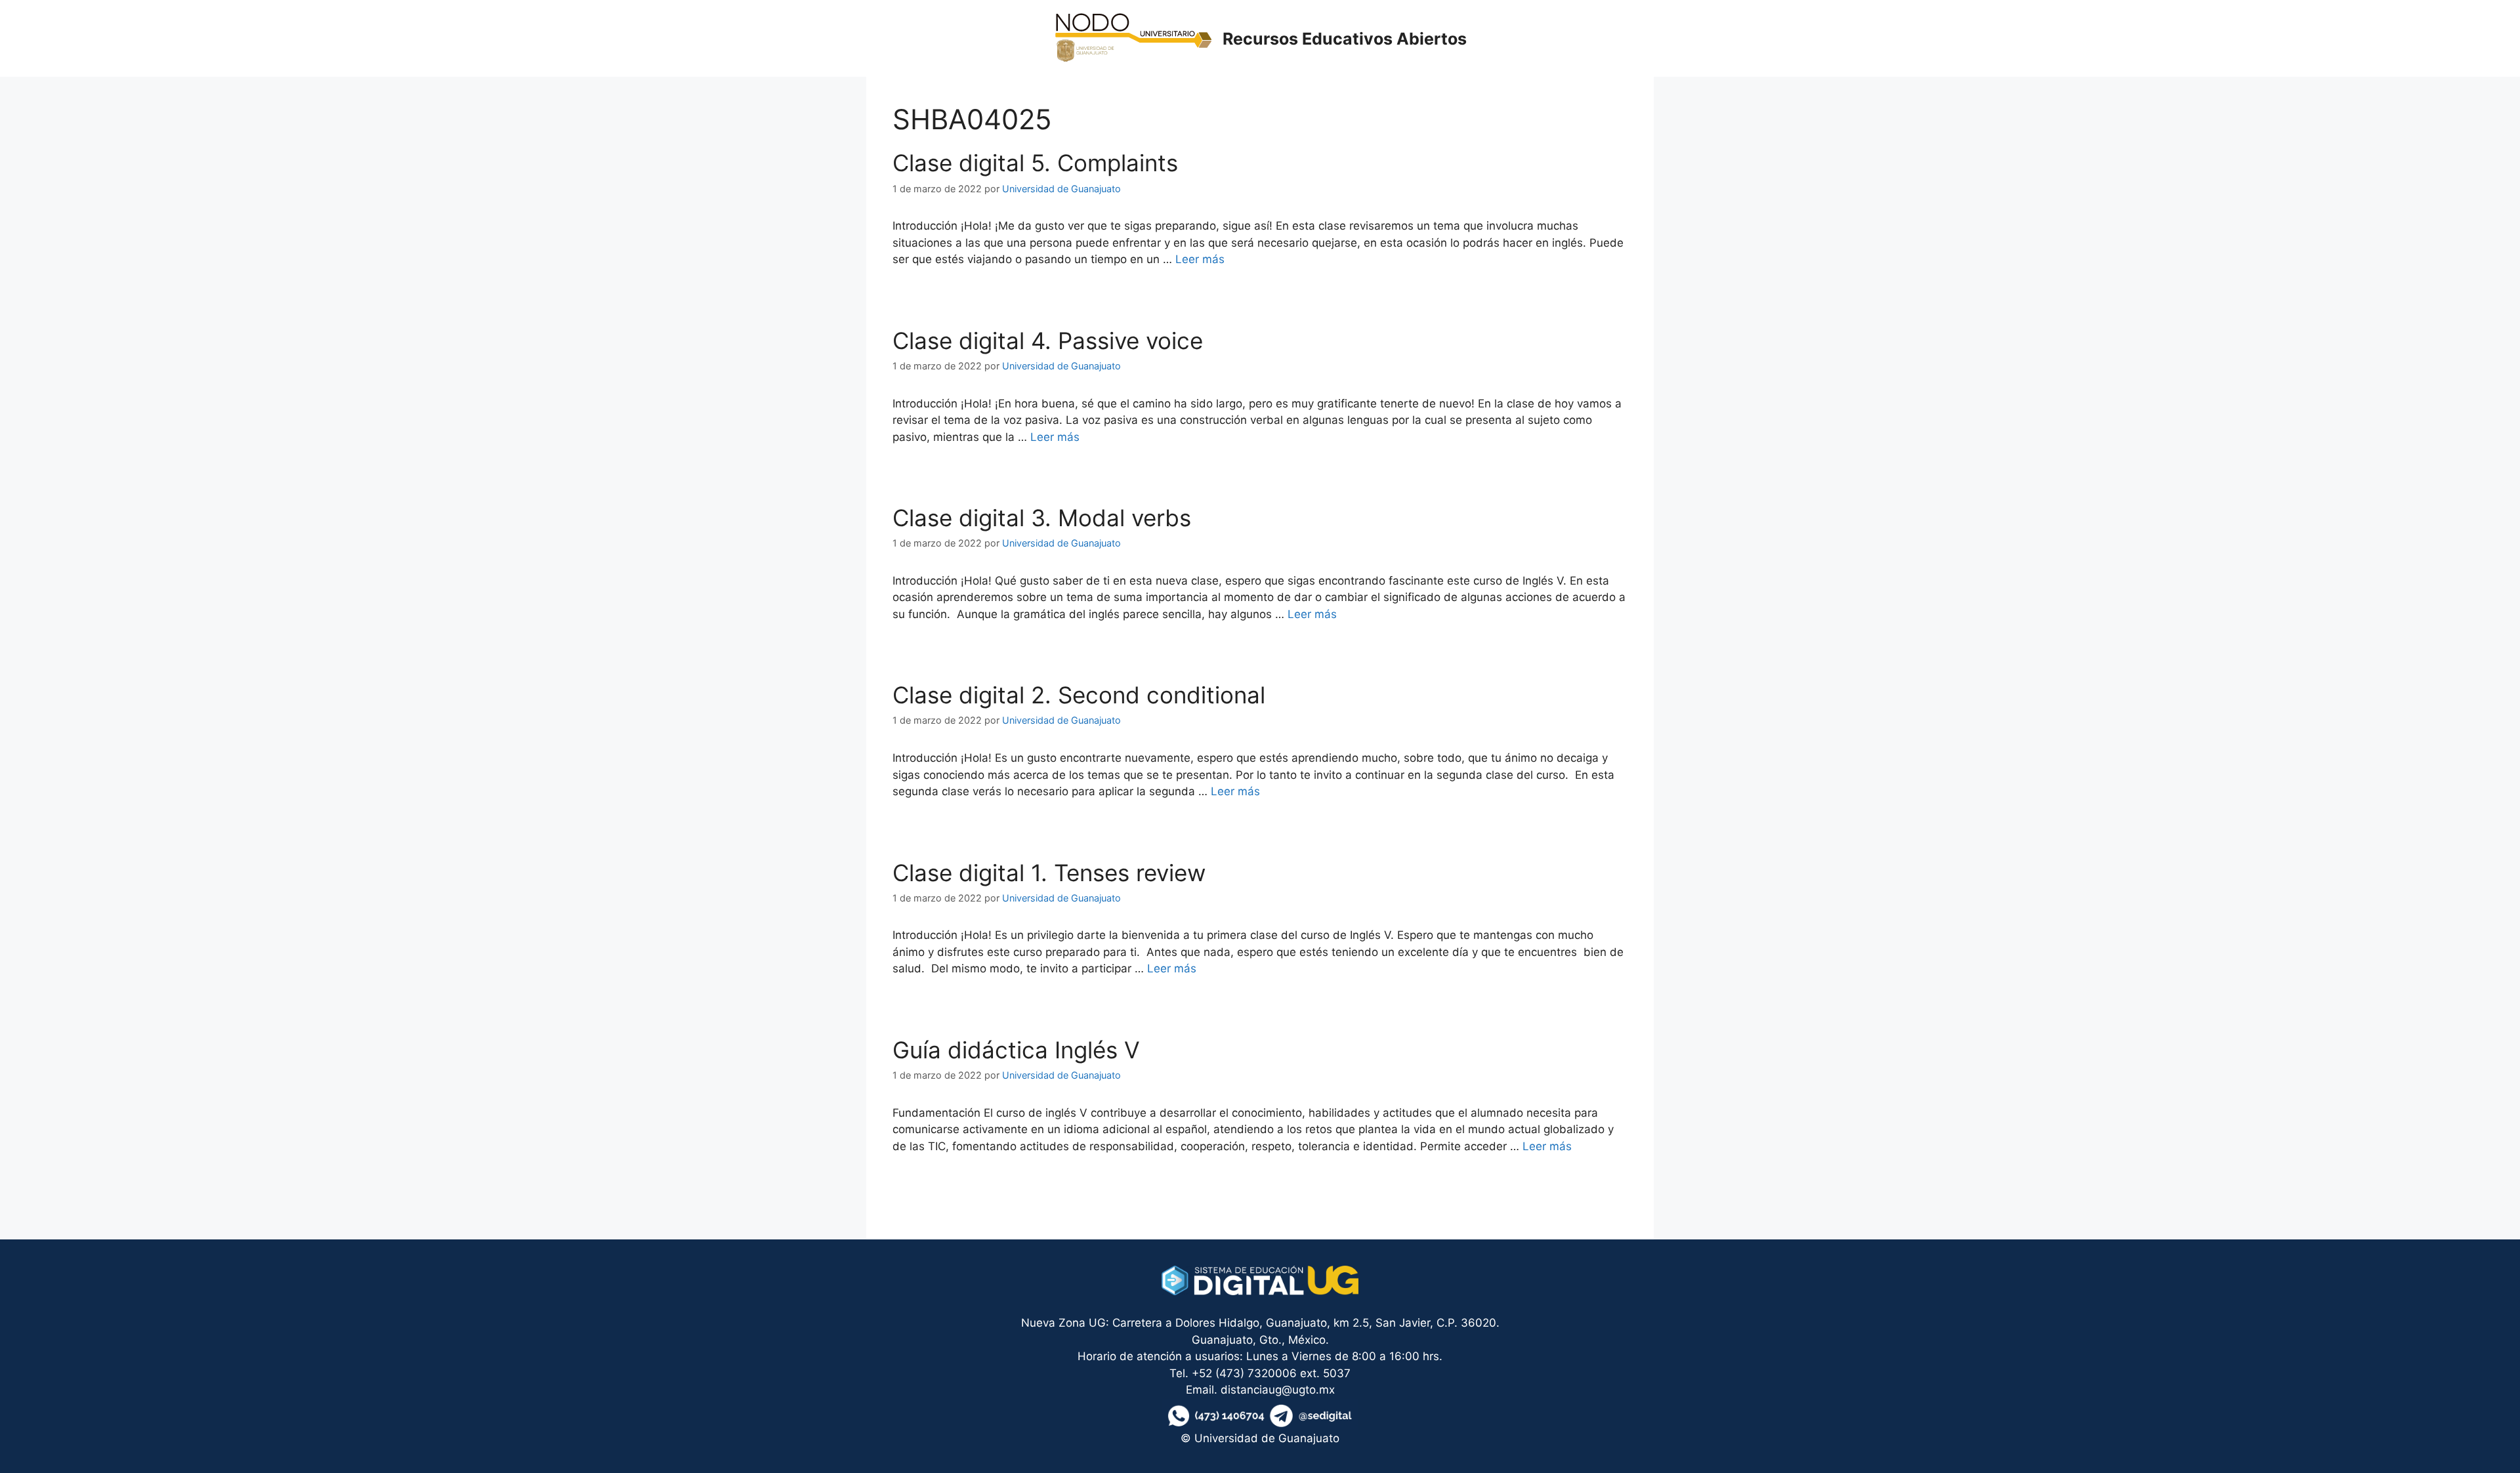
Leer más (1200, 259)
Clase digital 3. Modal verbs (1042, 518)
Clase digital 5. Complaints (1035, 163)
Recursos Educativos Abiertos (1345, 39)
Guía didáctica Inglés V (1016, 1050)
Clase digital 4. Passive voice (1048, 341)
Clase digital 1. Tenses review (1049, 873)
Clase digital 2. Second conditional (1079, 695)
